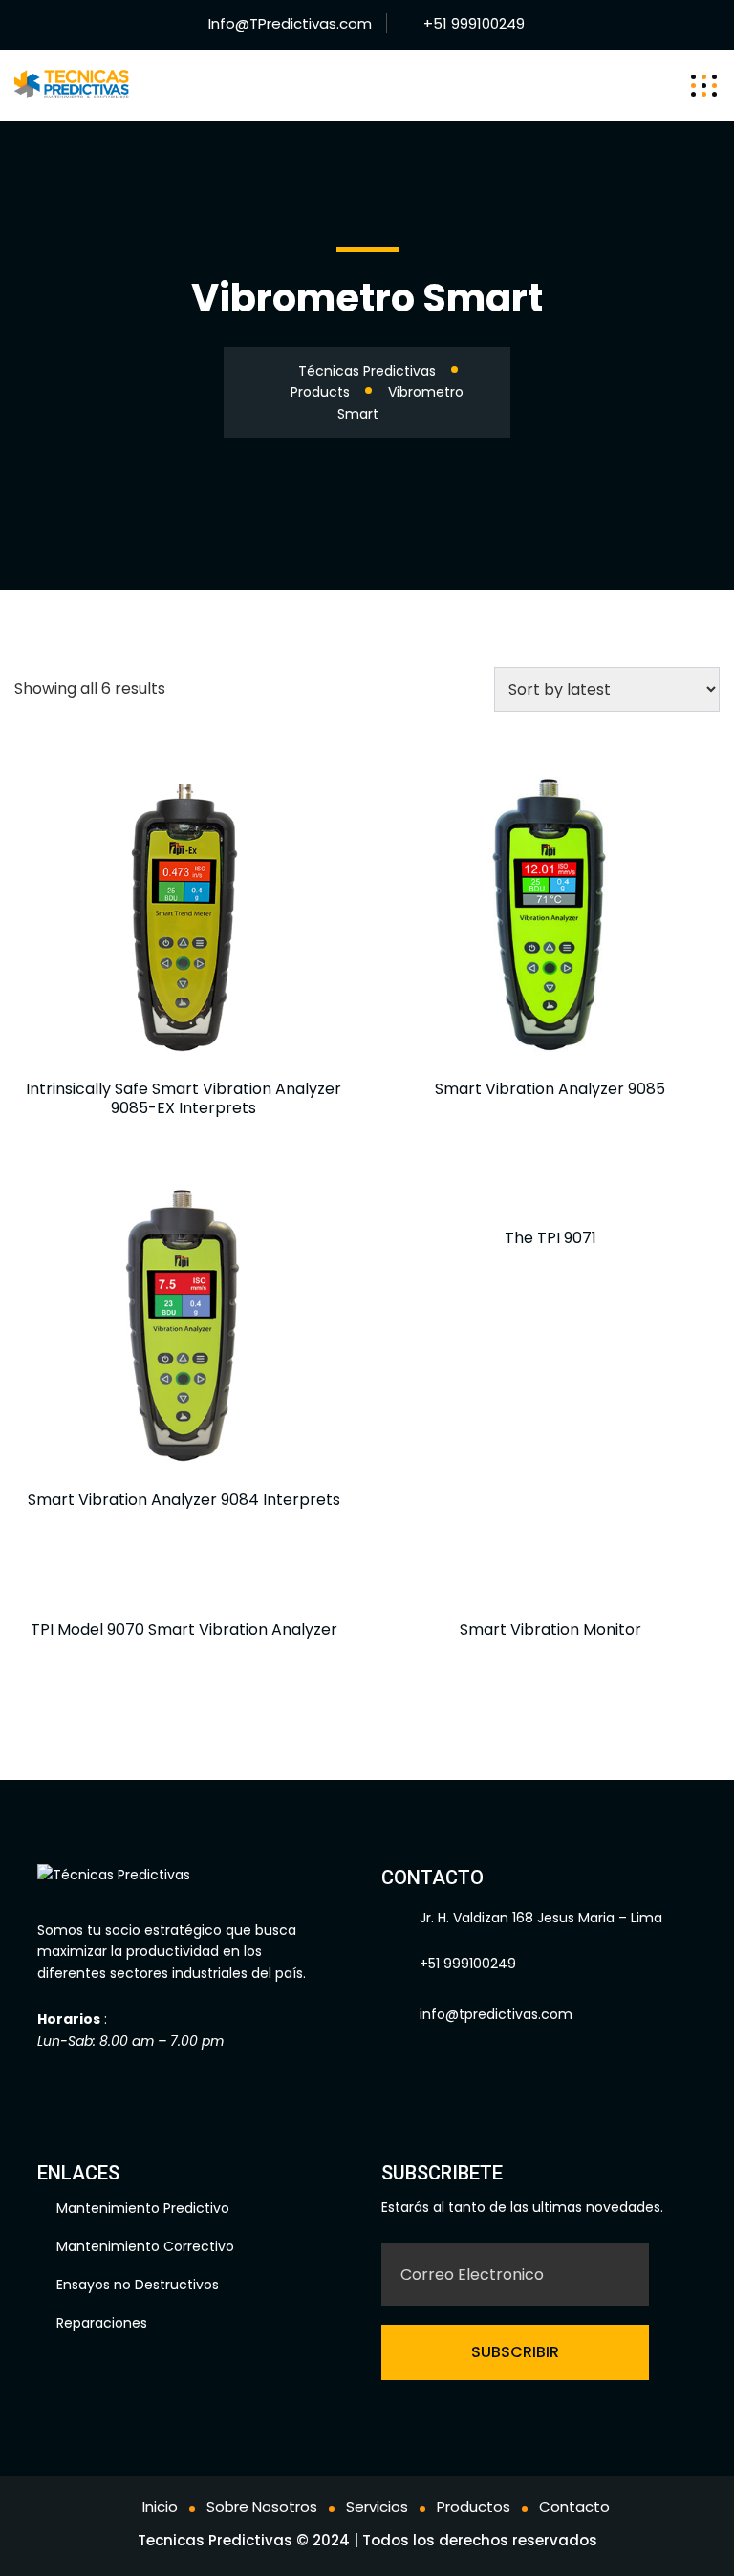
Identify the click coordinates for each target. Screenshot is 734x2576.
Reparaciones (102, 2323)
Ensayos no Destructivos (138, 2285)
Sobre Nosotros (262, 2507)
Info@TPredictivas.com (290, 23)
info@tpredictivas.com (496, 2014)
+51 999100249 (474, 23)
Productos (474, 2507)
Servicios (377, 2507)
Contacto (574, 2507)
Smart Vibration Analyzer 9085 (550, 1089)
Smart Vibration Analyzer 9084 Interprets (184, 1500)
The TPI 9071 (550, 1238)
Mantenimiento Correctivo (145, 2246)
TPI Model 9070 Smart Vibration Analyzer (184, 1630)
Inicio (160, 2507)
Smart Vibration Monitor (550, 1630)
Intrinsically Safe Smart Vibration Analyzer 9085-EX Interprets (183, 1098)
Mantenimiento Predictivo (143, 2208)
